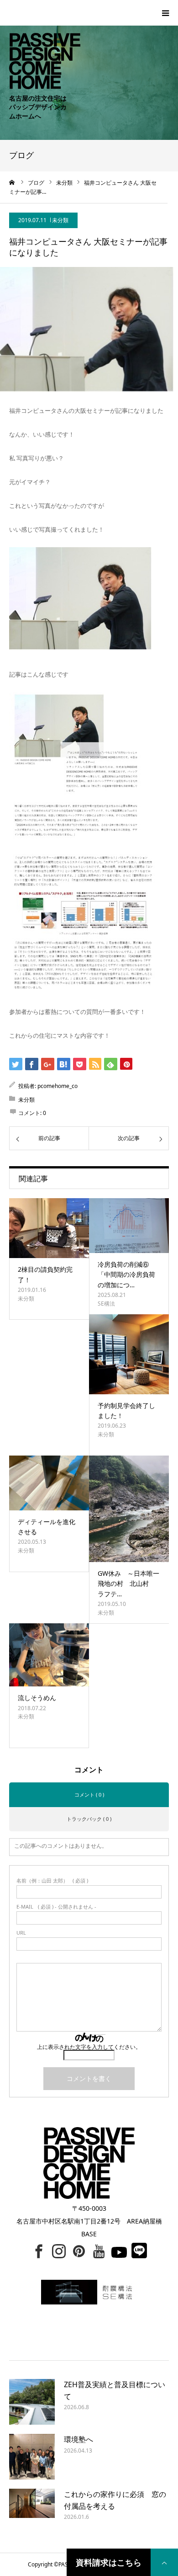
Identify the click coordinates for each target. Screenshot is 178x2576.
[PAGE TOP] (164, 2562)
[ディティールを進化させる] (49, 1483)
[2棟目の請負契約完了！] (49, 1228)
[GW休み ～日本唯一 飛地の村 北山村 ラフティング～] (129, 1509)
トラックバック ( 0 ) (89, 1819)
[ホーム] (12, 182)
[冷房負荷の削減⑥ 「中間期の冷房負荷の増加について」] (129, 1226)
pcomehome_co (58, 1086)
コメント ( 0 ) (89, 1795)
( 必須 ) (52, 1880)
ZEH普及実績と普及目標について (115, 2390)
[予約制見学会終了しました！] (129, 1354)
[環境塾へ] (32, 2457)
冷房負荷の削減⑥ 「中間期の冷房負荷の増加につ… (126, 1275)
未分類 (60, 220)
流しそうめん (37, 1698)
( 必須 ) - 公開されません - (56, 1907)
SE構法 (106, 1304)
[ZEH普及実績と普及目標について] (32, 2402)
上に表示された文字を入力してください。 (89, 2047)
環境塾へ (79, 2439)
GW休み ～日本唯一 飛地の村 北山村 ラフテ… (132, 1584)
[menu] (165, 13)
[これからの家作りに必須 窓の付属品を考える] (32, 2512)
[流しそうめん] (49, 1655)
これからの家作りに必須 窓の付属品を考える (115, 2500)
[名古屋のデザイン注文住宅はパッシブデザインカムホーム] (40, 44)
